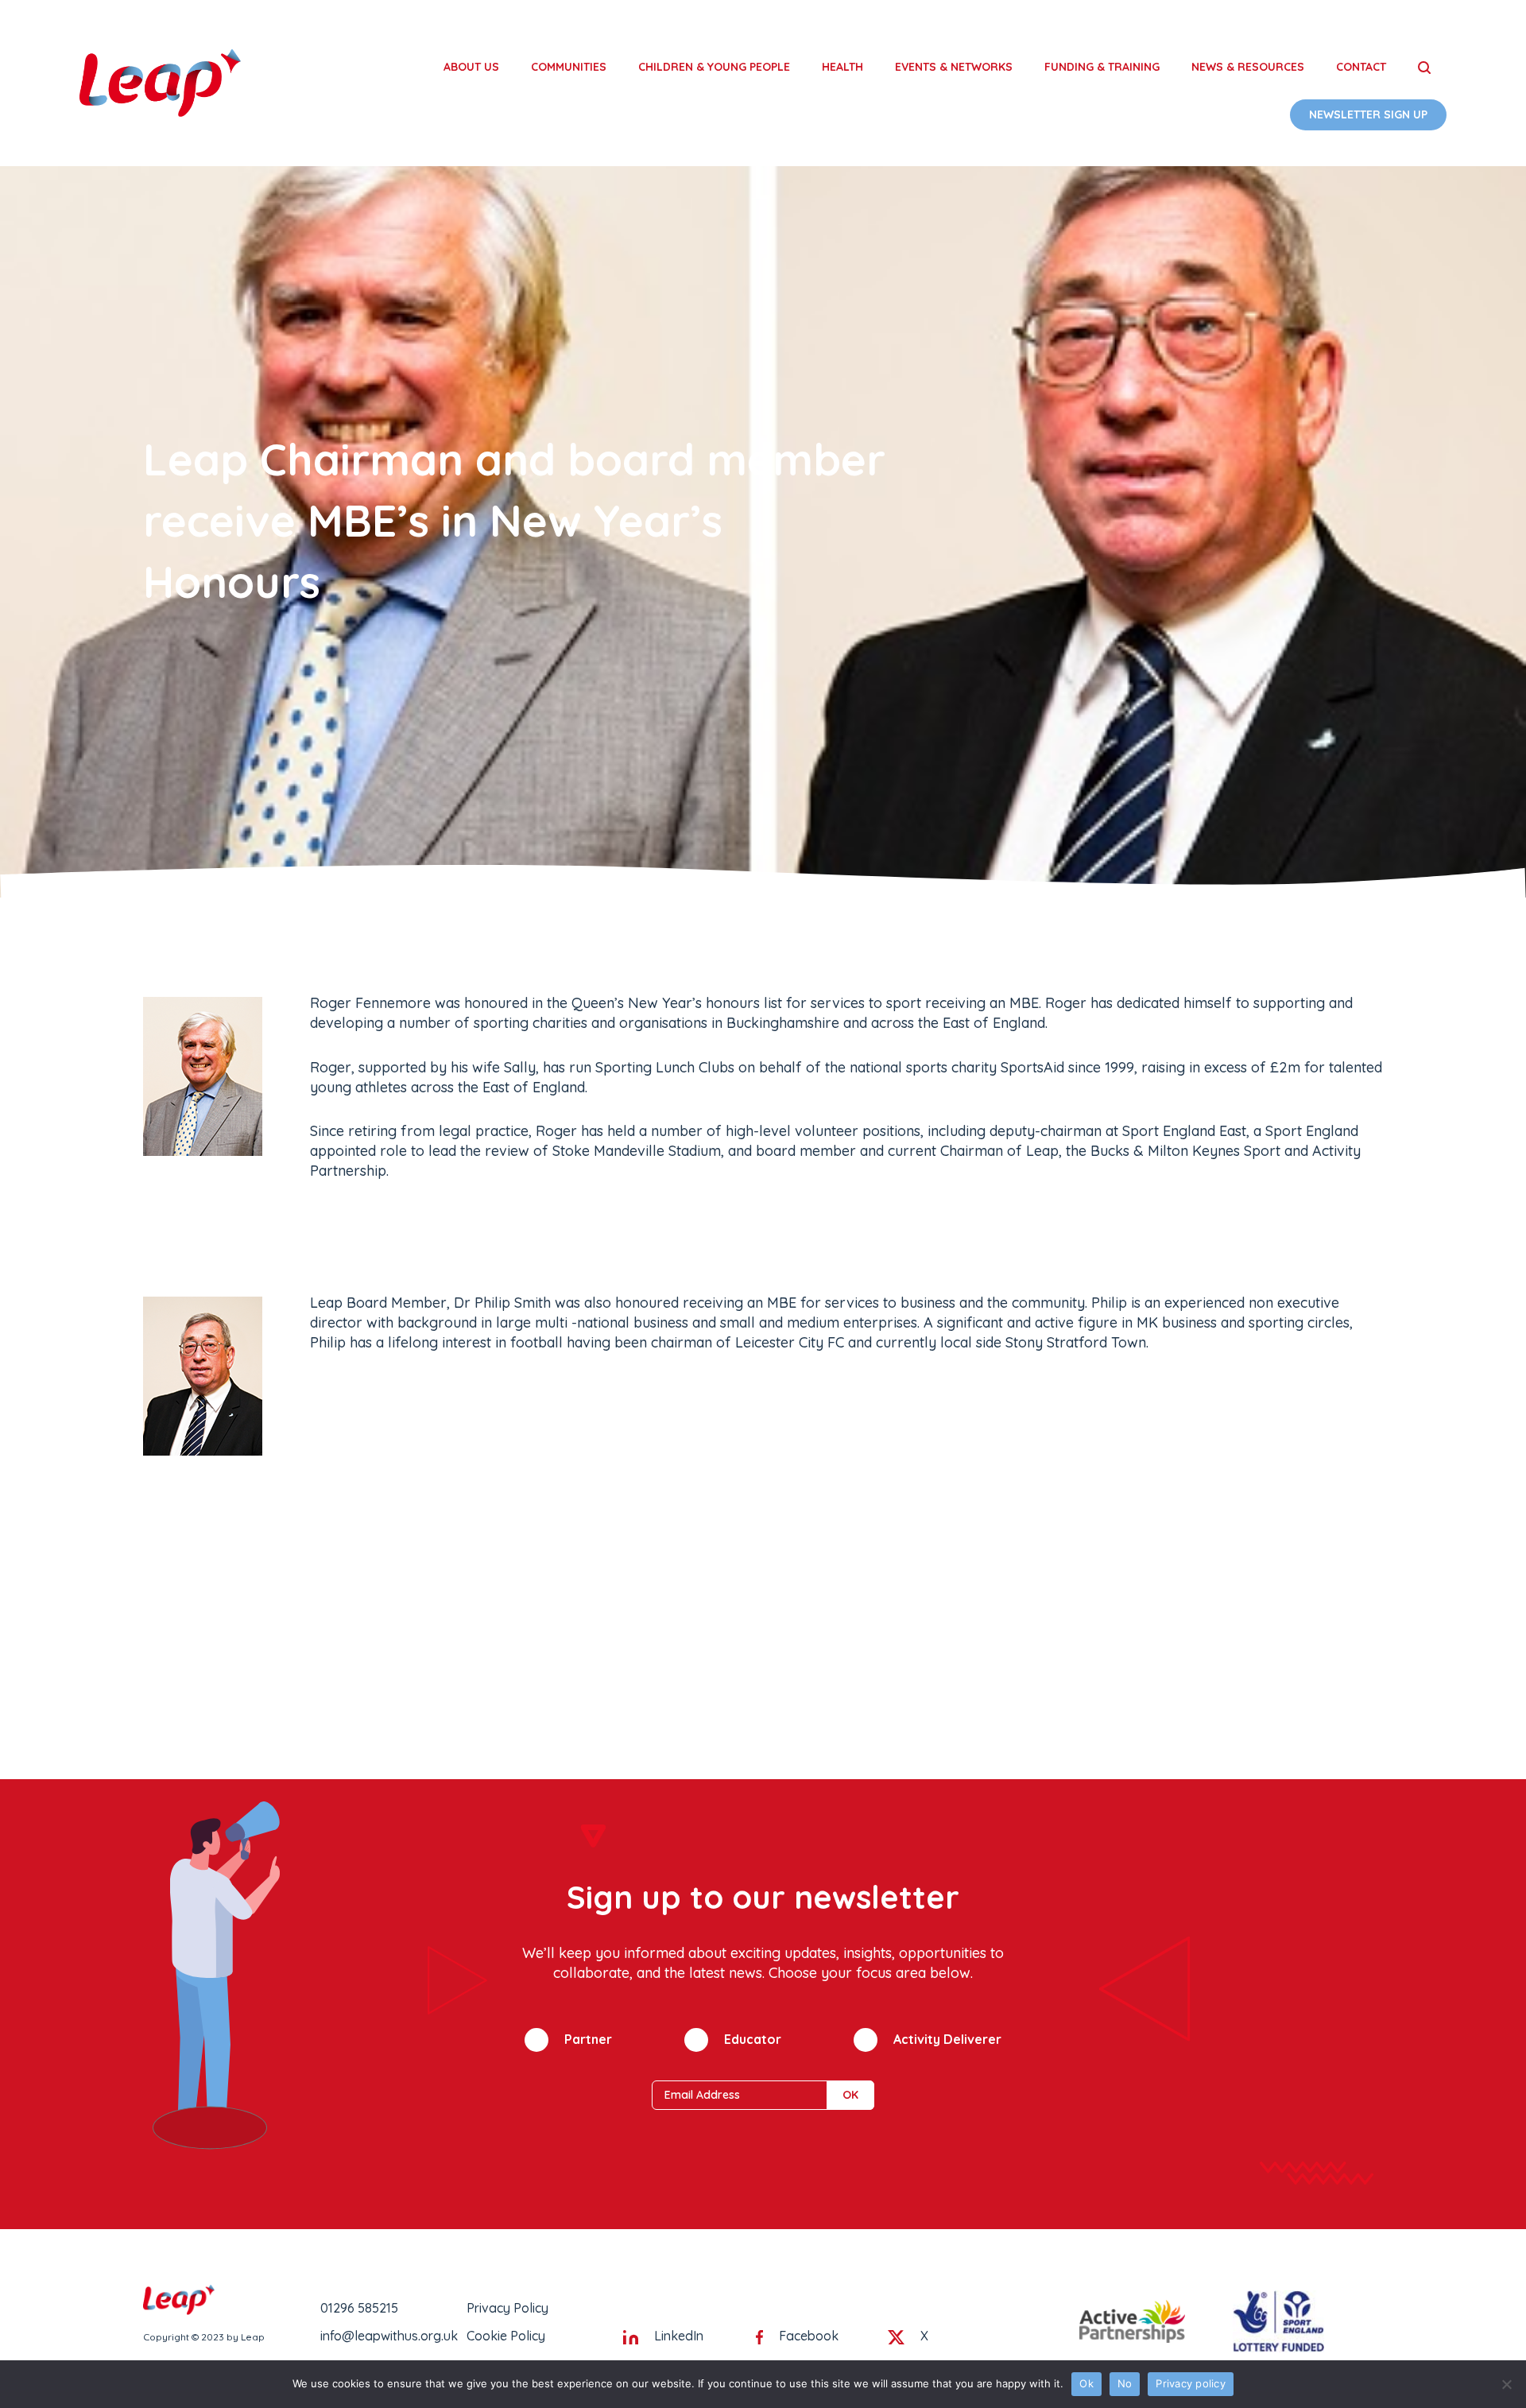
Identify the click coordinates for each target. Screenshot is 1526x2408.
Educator (753, 2039)
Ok (1086, 2383)
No (1125, 2383)
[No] (1506, 2384)
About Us (471, 67)
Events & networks (954, 67)
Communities (569, 67)
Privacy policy (1191, 2383)
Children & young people (714, 67)
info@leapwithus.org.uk (389, 2336)
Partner (588, 2039)
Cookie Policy (506, 2336)
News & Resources (1248, 67)
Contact (1361, 67)
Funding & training (1102, 67)
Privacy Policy (507, 2308)
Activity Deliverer (947, 2039)
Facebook (809, 2336)
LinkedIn (679, 2336)
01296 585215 (359, 2308)
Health (842, 67)
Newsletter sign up (1368, 114)
